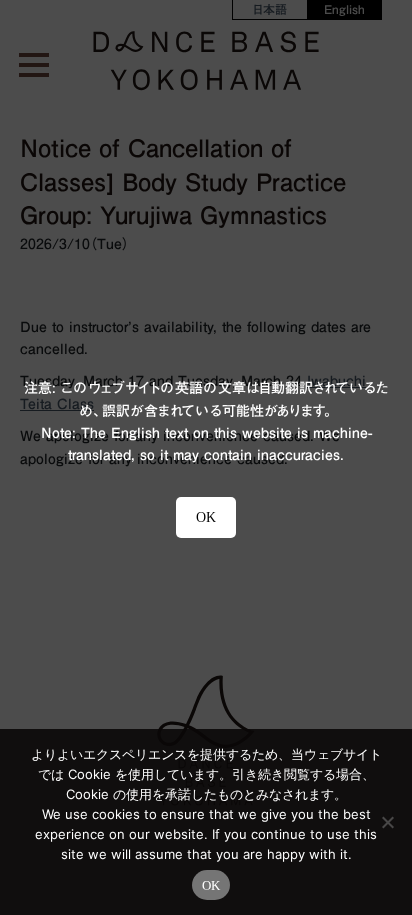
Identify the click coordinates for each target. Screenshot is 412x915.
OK (211, 885)
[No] (387, 822)
